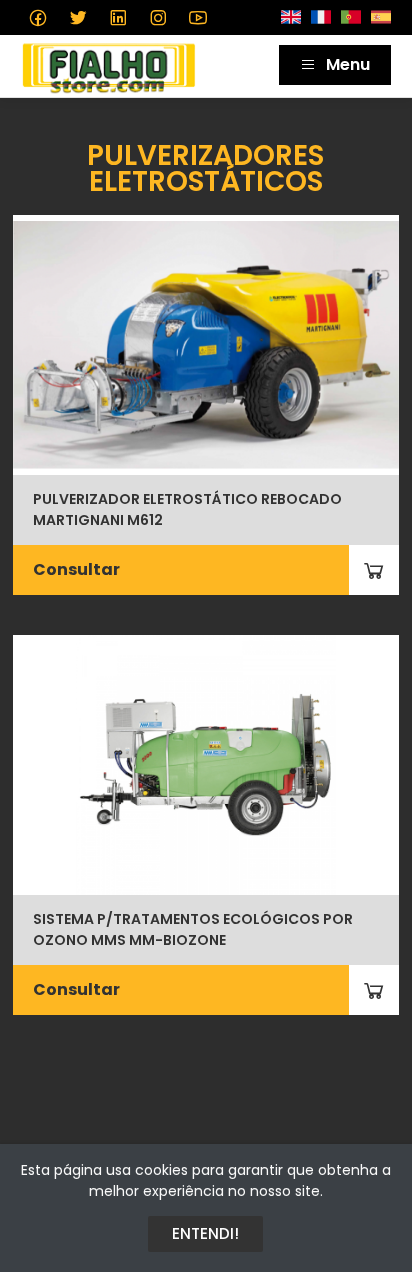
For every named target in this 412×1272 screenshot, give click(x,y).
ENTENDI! (205, 1233)
